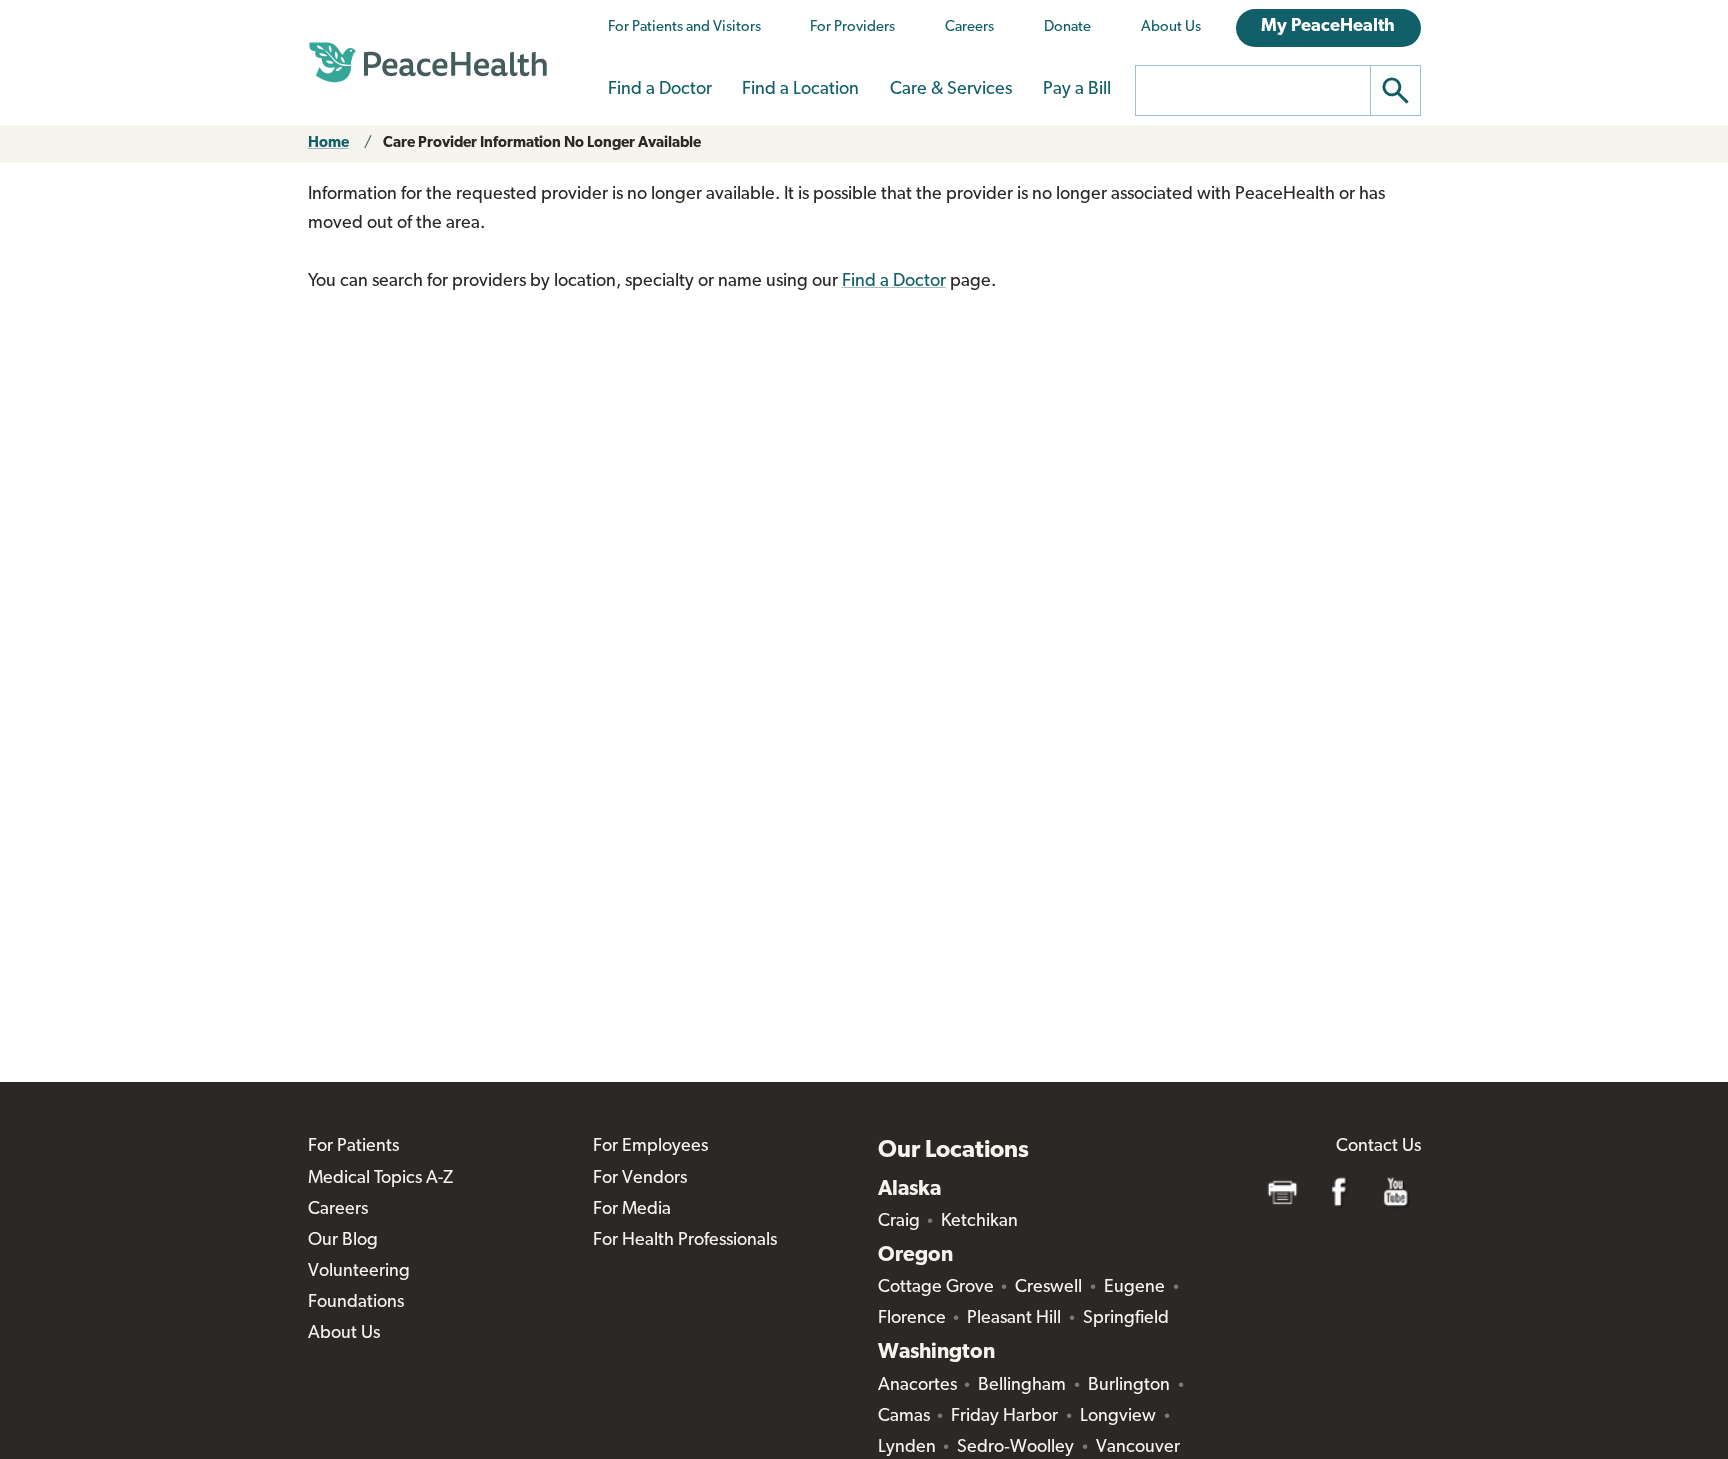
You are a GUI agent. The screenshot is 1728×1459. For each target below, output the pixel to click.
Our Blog (343, 1241)
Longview (1118, 1417)
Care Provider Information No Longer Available (542, 143)
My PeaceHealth (1328, 27)
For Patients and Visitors (684, 27)
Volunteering (359, 1272)
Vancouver (1138, 1448)
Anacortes (917, 1386)
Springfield (1126, 1319)
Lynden (907, 1448)
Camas (904, 1417)
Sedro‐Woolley (1015, 1448)
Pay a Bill (1077, 90)
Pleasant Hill (1014, 1319)
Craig (899, 1222)
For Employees (650, 1147)
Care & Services (951, 90)
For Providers (852, 27)
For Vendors (640, 1179)
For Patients (353, 1147)
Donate (1067, 27)
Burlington (1129, 1386)
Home (328, 143)
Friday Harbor (1004, 1417)
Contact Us (1378, 1147)
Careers (969, 27)
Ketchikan (979, 1222)
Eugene (1134, 1288)
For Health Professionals (685, 1241)
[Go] (1396, 90)
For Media (632, 1210)
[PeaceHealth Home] (428, 63)
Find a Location (800, 90)
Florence (912, 1319)
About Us (1171, 27)
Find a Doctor (660, 90)
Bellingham (1022, 1386)
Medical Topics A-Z (380, 1179)
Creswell (1048, 1288)
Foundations (356, 1303)
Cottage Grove (936, 1288)
